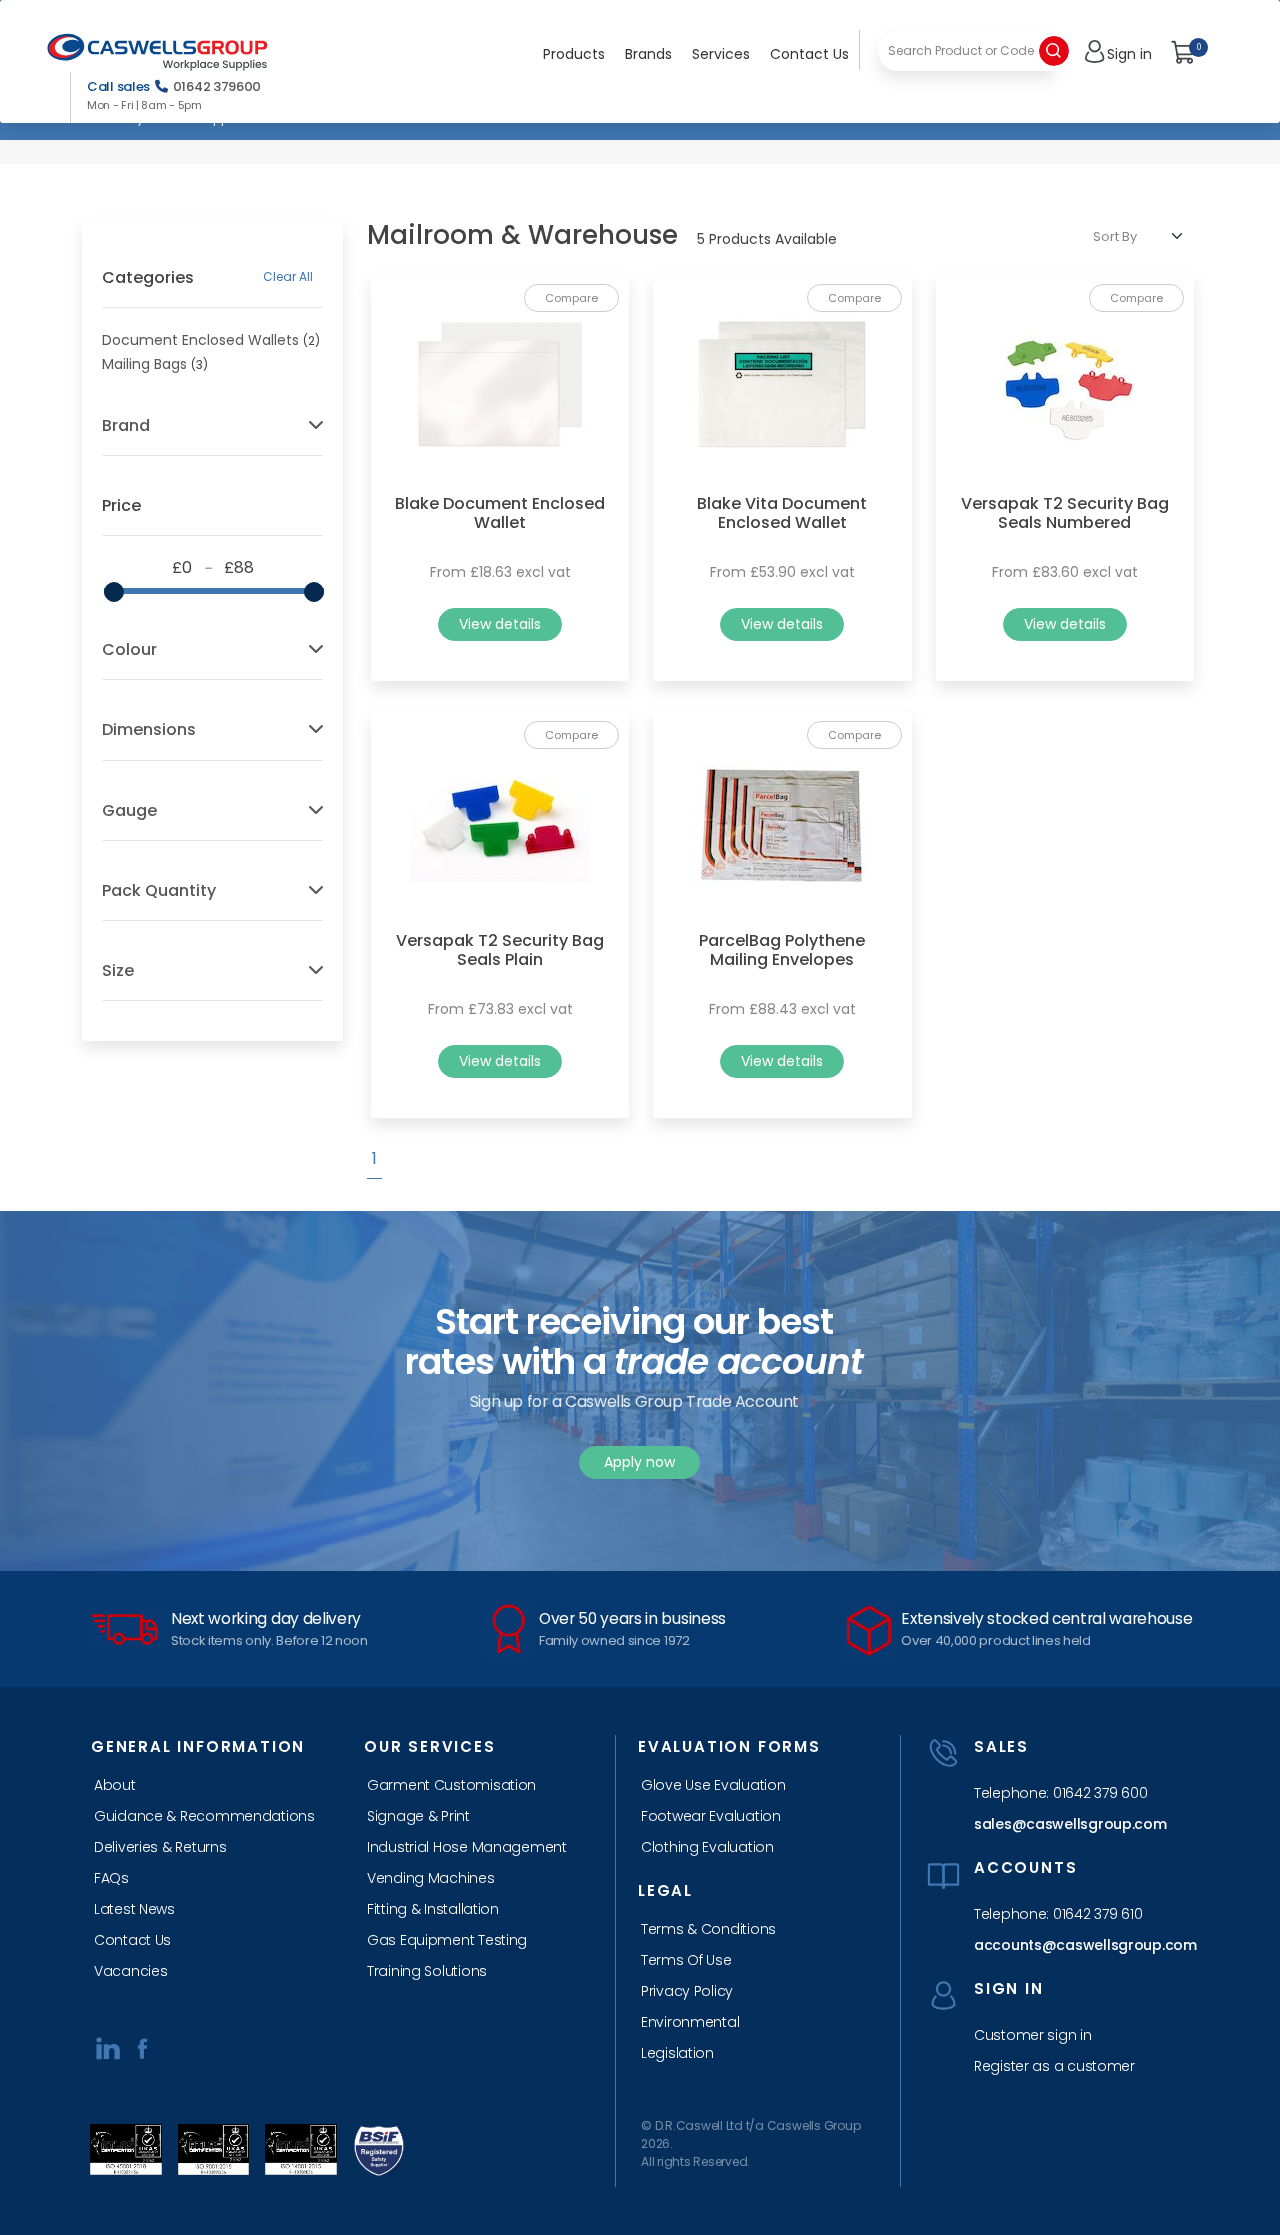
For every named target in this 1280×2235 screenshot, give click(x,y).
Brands (648, 54)
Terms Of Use (686, 1960)
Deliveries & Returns (160, 1847)
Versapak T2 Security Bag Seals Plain (500, 950)
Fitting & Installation (433, 1909)
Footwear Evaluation (711, 1816)
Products (574, 54)
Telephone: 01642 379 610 (1058, 1914)
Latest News (134, 1909)
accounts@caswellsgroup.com (1079, 1945)
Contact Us (809, 54)
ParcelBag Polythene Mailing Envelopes (782, 950)
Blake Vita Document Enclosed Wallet (782, 513)
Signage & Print (418, 1816)
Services (721, 54)
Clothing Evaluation (707, 1847)
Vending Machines (431, 1878)
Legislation (677, 2053)
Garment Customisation (451, 1785)
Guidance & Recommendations (204, 1816)
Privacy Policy (687, 1991)
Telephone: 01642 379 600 (1060, 1793)
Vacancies (130, 1971)
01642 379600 (217, 86)
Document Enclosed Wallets (200, 340)
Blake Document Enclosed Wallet (500, 513)
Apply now (639, 1462)
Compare (571, 298)
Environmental (690, 2022)
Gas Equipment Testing (447, 1940)
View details (500, 624)
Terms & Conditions (708, 1929)
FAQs (111, 1878)
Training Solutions (427, 1971)
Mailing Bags (144, 364)
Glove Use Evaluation (713, 1785)
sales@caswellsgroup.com (1070, 1824)
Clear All (288, 276)
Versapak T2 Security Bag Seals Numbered (1065, 513)
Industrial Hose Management (467, 1847)
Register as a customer (1054, 2066)
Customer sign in (1033, 2035)
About (115, 1785)
